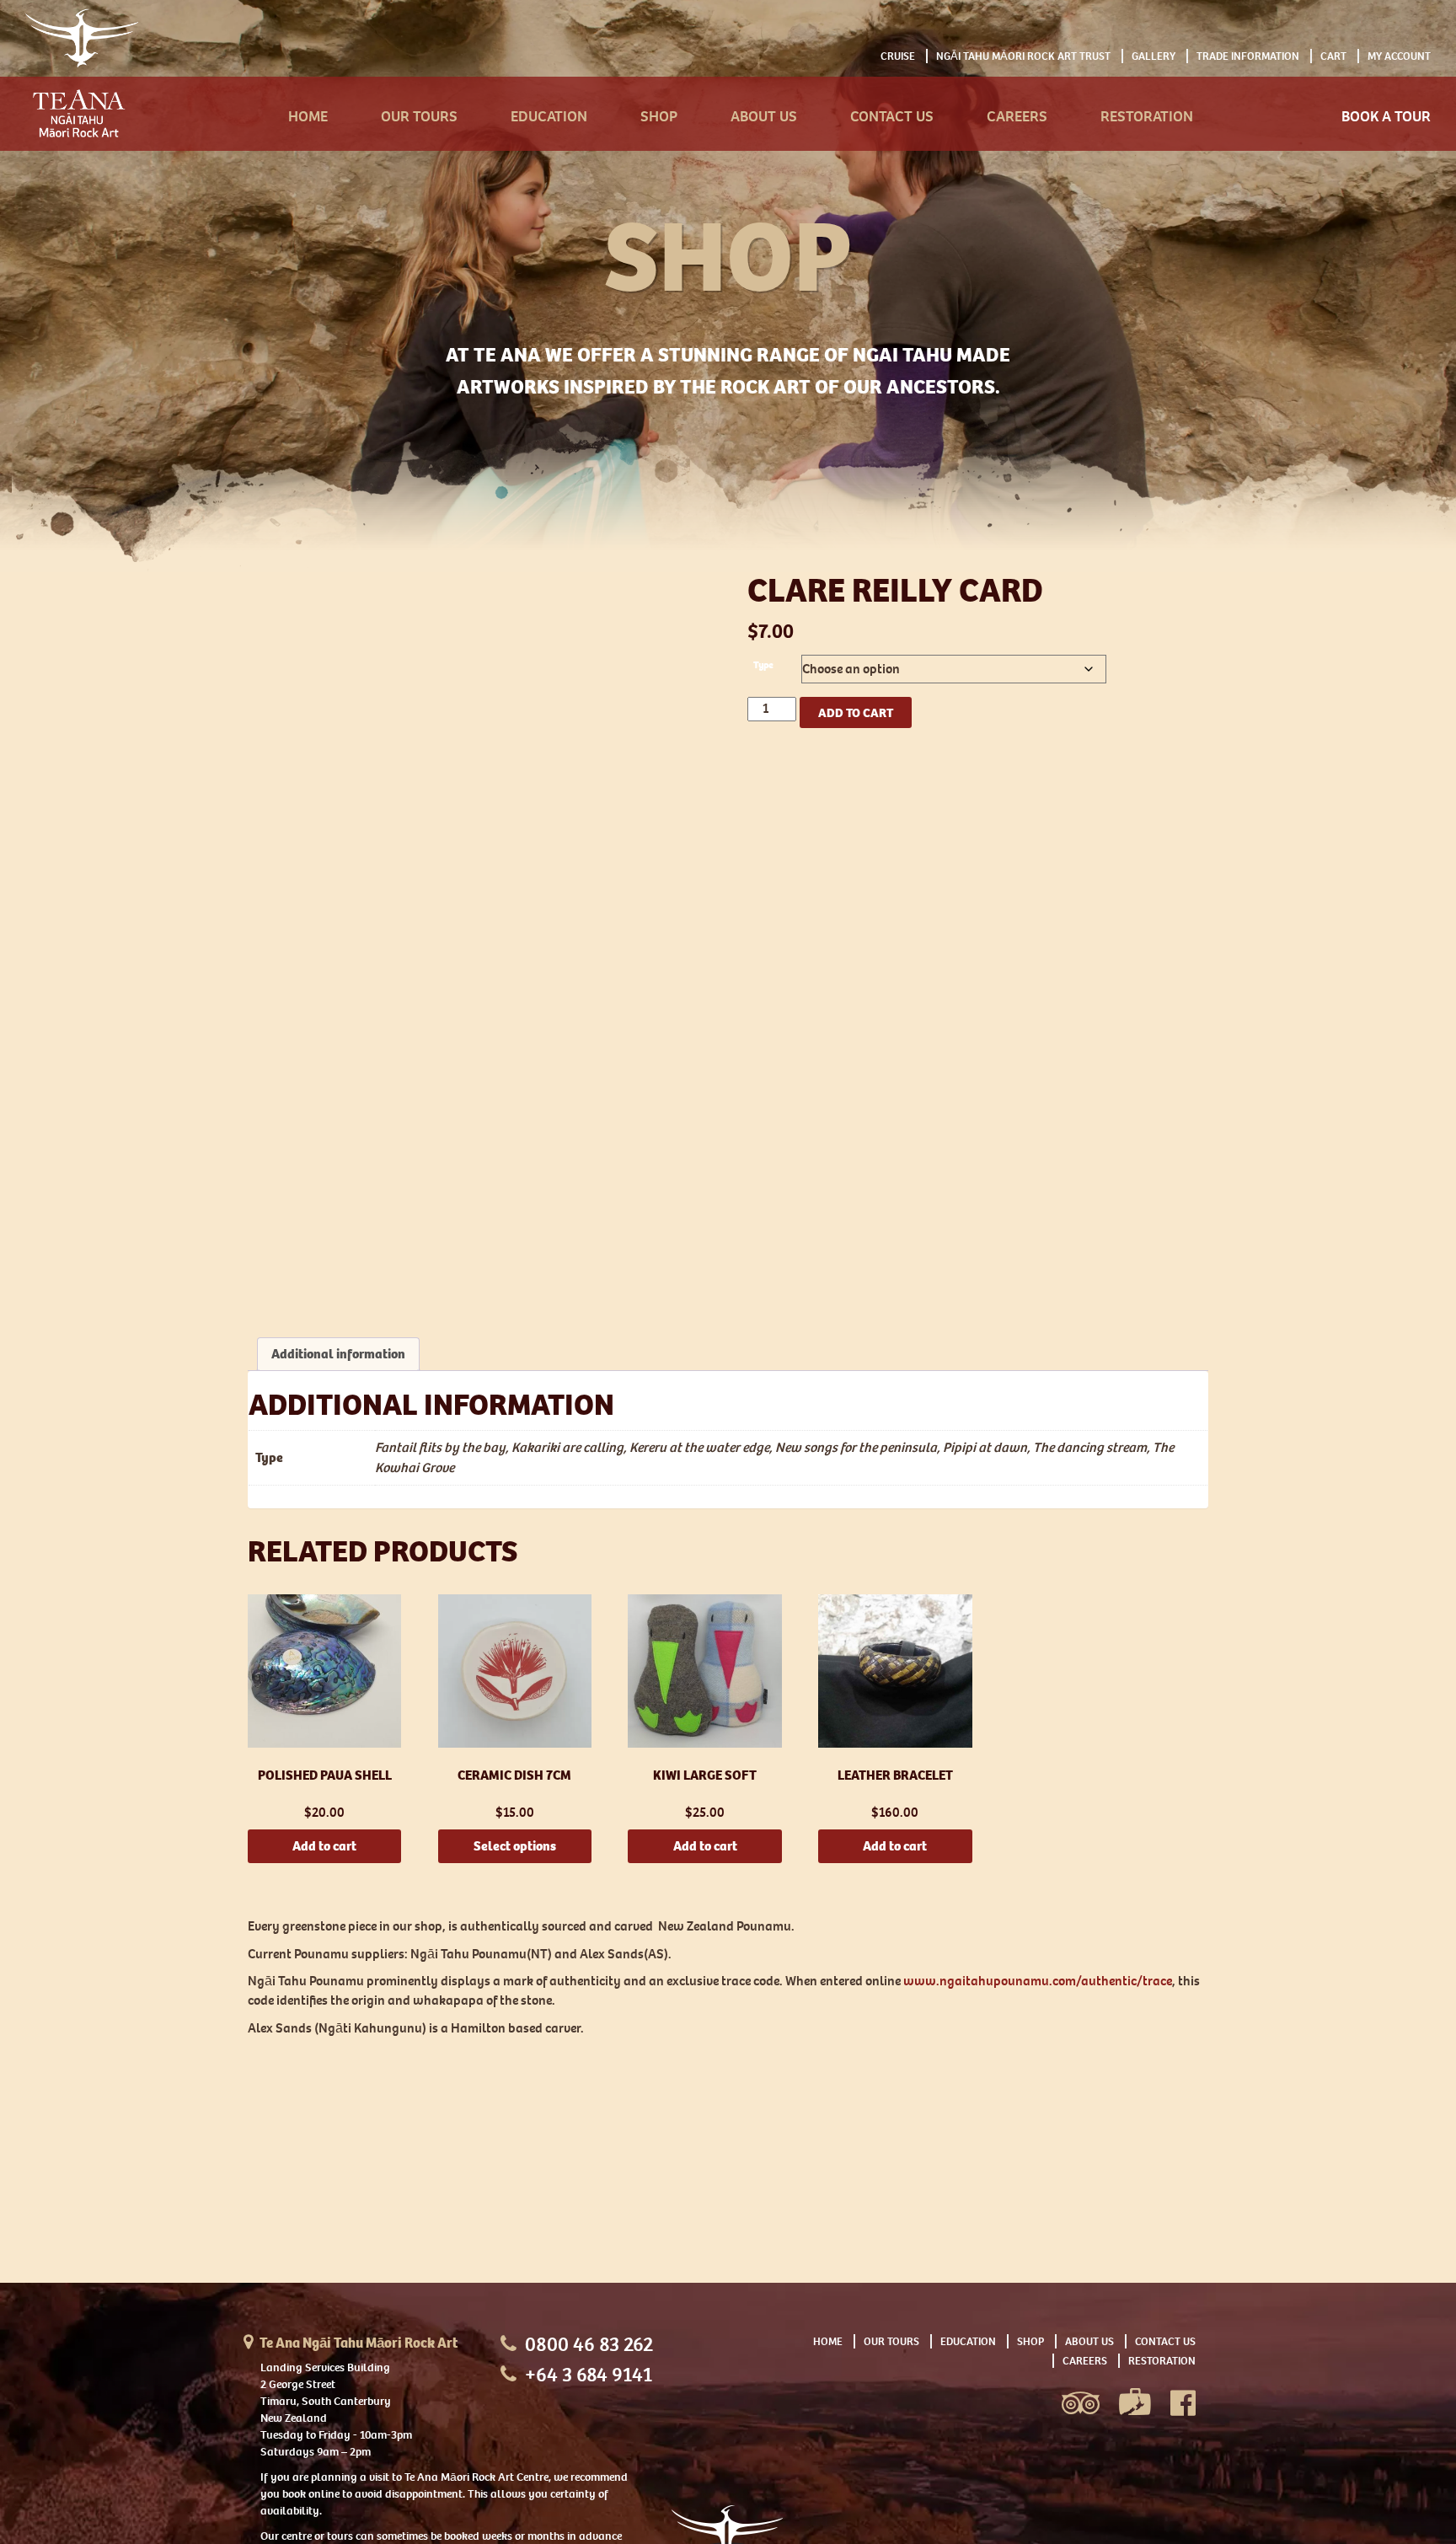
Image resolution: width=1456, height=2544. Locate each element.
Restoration (1147, 117)
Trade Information (1248, 56)
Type (763, 665)
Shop (659, 117)
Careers (1017, 117)
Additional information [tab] (338, 1354)
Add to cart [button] (324, 1846)
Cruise (898, 56)
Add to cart (856, 713)
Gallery (1154, 56)
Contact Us (892, 117)
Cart (1333, 56)
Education (549, 117)
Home (308, 117)
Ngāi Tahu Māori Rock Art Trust (1023, 56)
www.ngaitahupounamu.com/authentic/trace (1038, 1981)
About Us (764, 117)
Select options (515, 1846)
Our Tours (419, 117)
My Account (1399, 56)
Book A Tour (1386, 117)
